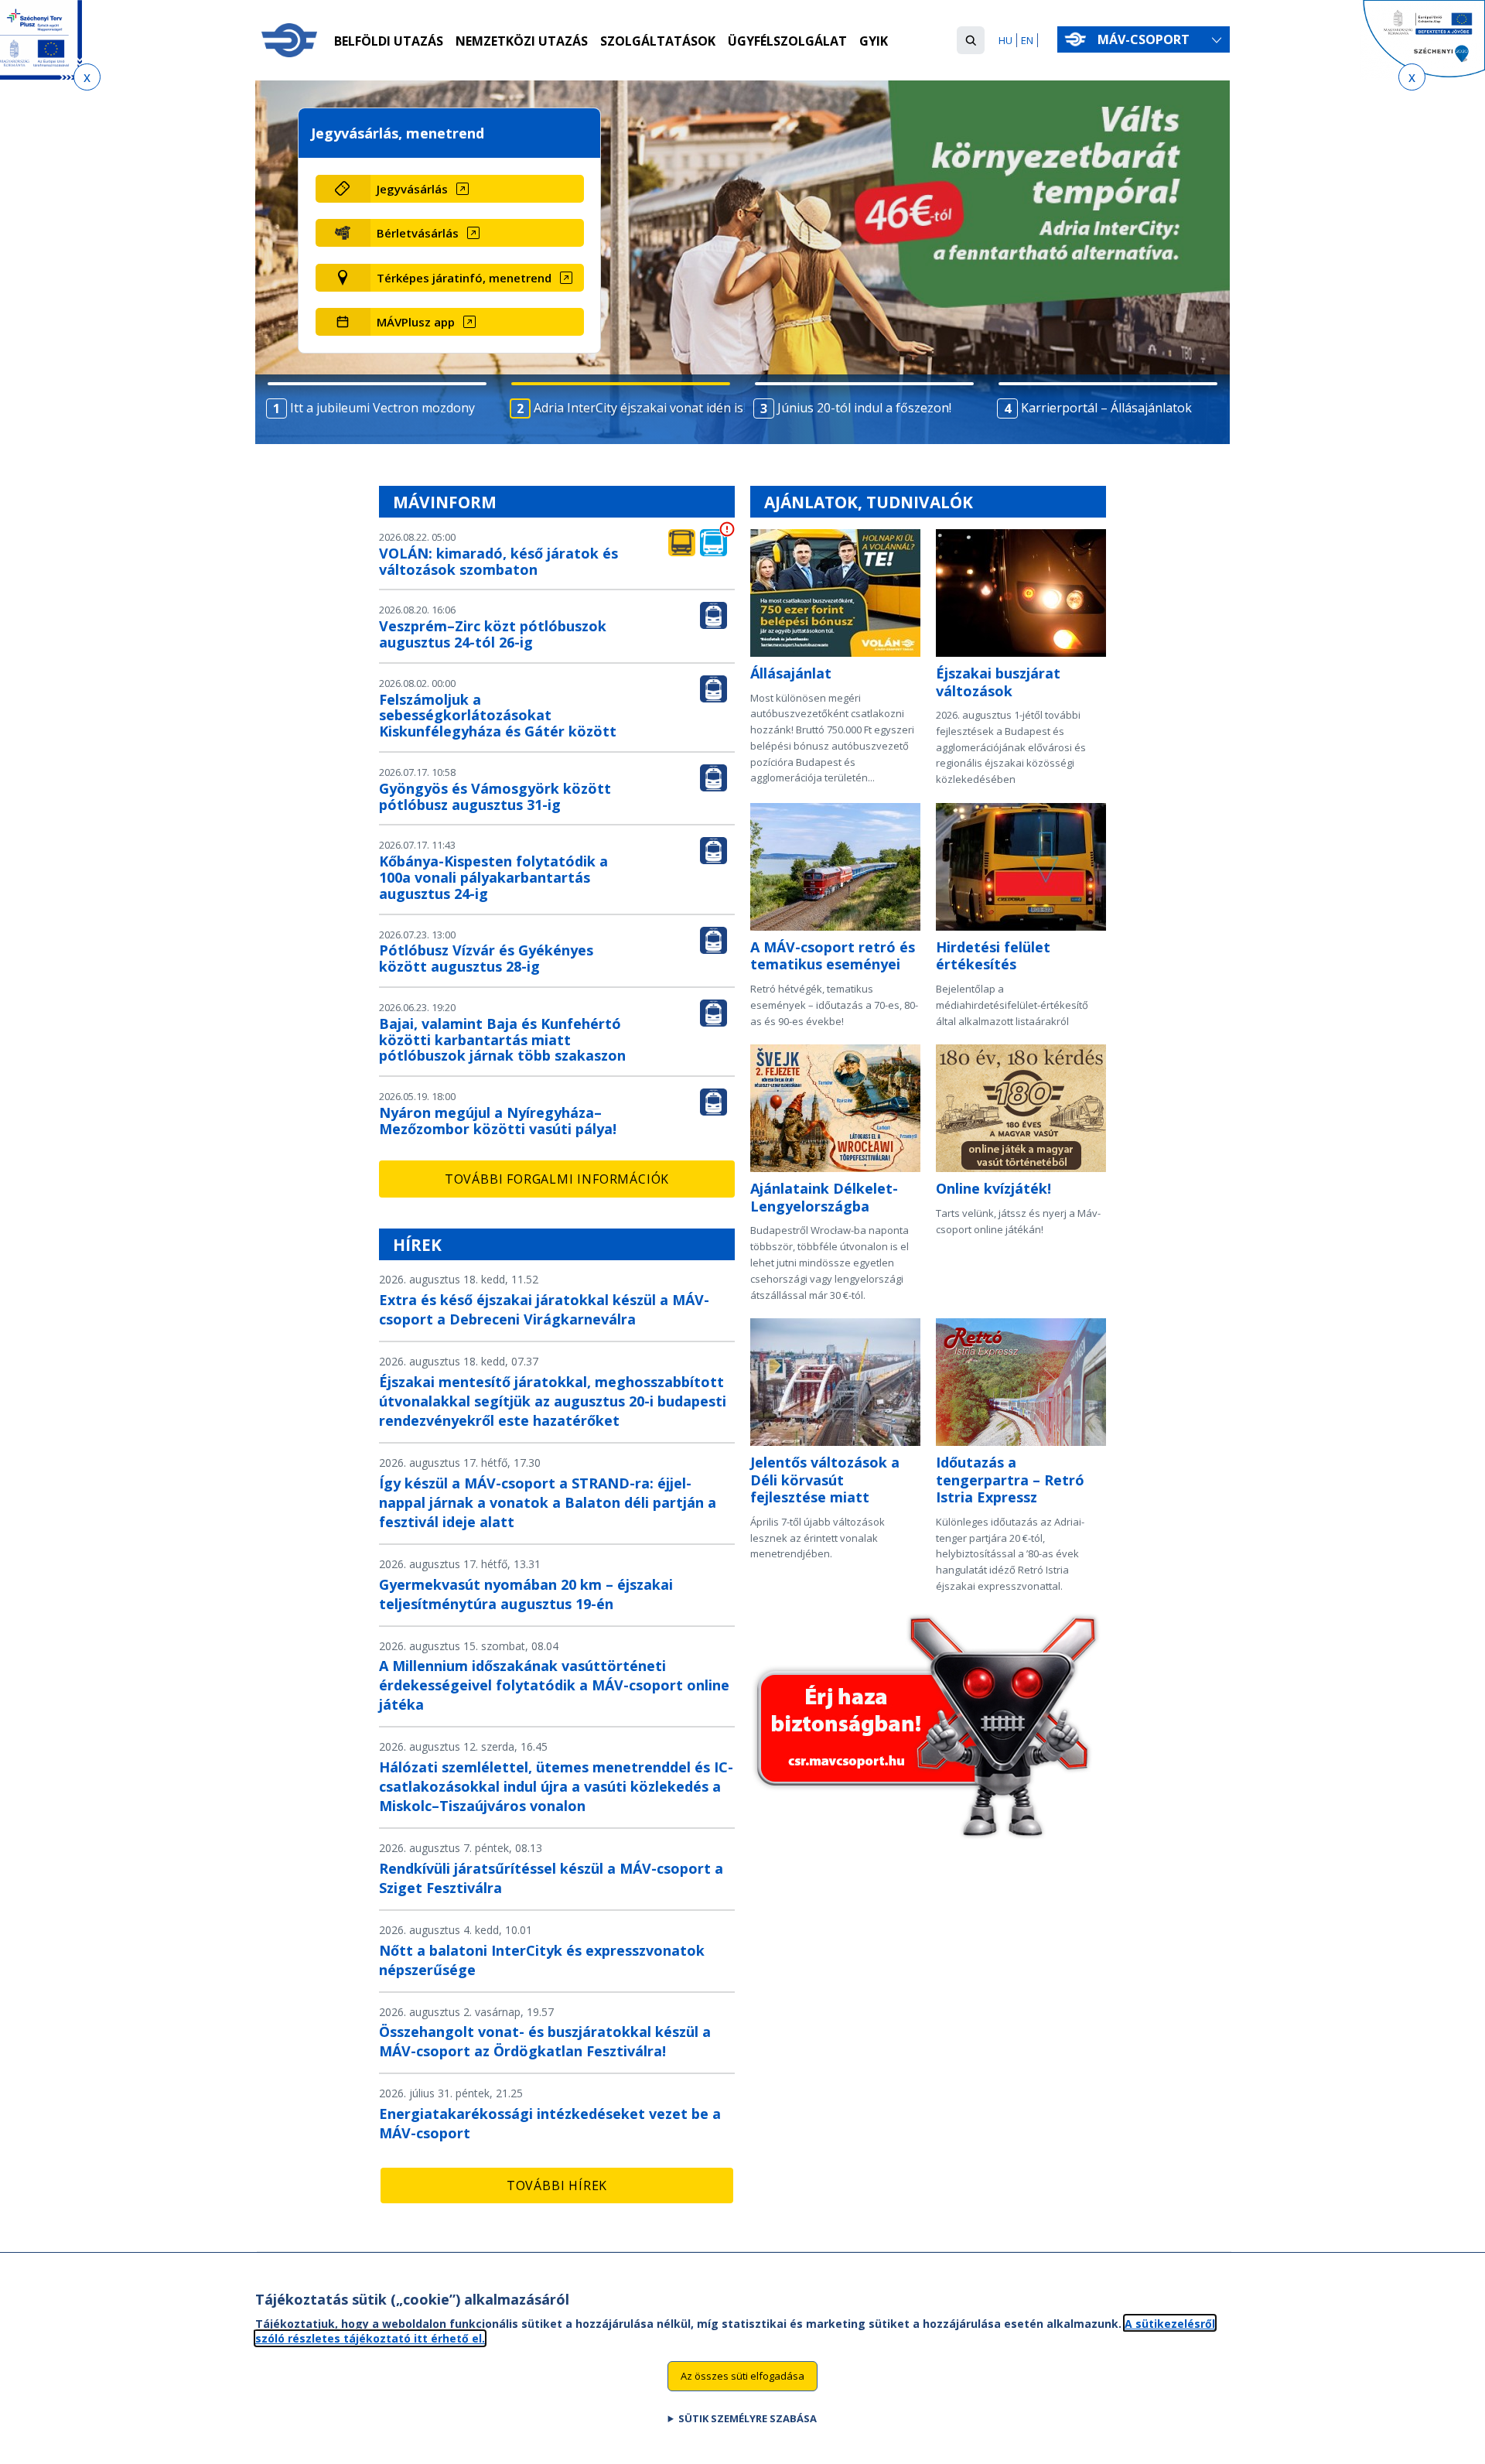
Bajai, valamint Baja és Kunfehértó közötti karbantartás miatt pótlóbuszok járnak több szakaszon (502, 1040)
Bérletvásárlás (418, 233)
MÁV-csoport (1145, 39)
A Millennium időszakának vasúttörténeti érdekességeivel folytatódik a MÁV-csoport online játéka (554, 1685)
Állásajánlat (791, 673)
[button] (971, 40)
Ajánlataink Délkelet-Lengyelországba (824, 1197)
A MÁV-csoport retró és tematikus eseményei (833, 956)
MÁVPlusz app (416, 322)
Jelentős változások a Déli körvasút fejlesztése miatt (825, 1480)
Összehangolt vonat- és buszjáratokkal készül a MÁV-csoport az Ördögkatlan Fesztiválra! (545, 2041)
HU (1005, 40)
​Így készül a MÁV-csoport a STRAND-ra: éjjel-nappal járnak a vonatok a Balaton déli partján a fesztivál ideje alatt (548, 1502)
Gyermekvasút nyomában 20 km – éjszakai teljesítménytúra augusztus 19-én (526, 1594)
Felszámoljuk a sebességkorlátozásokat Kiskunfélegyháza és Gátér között (498, 716)
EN (1027, 40)
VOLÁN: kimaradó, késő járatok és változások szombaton (498, 561)
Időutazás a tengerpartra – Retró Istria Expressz (1010, 1480)
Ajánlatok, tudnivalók (869, 502)
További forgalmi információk (557, 1179)
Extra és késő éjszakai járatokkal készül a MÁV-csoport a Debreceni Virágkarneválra (544, 1309)
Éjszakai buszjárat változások (998, 682)
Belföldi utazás (389, 41)
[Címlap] (289, 40)
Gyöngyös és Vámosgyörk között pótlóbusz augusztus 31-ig (495, 796)
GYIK (874, 41)
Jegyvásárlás (412, 189)
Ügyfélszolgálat (787, 41)
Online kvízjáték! (993, 1188)
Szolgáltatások (658, 41)
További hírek (557, 2185)
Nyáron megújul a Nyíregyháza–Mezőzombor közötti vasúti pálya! (498, 1121)
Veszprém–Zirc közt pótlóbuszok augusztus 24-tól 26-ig (493, 634)
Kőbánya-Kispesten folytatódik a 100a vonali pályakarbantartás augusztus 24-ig (493, 877)
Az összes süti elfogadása (742, 2376)
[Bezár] (87, 77)
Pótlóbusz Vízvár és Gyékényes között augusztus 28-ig (486, 958)
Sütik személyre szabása (748, 2418)
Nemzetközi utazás (522, 41)
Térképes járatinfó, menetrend (464, 278)
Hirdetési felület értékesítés (993, 956)
